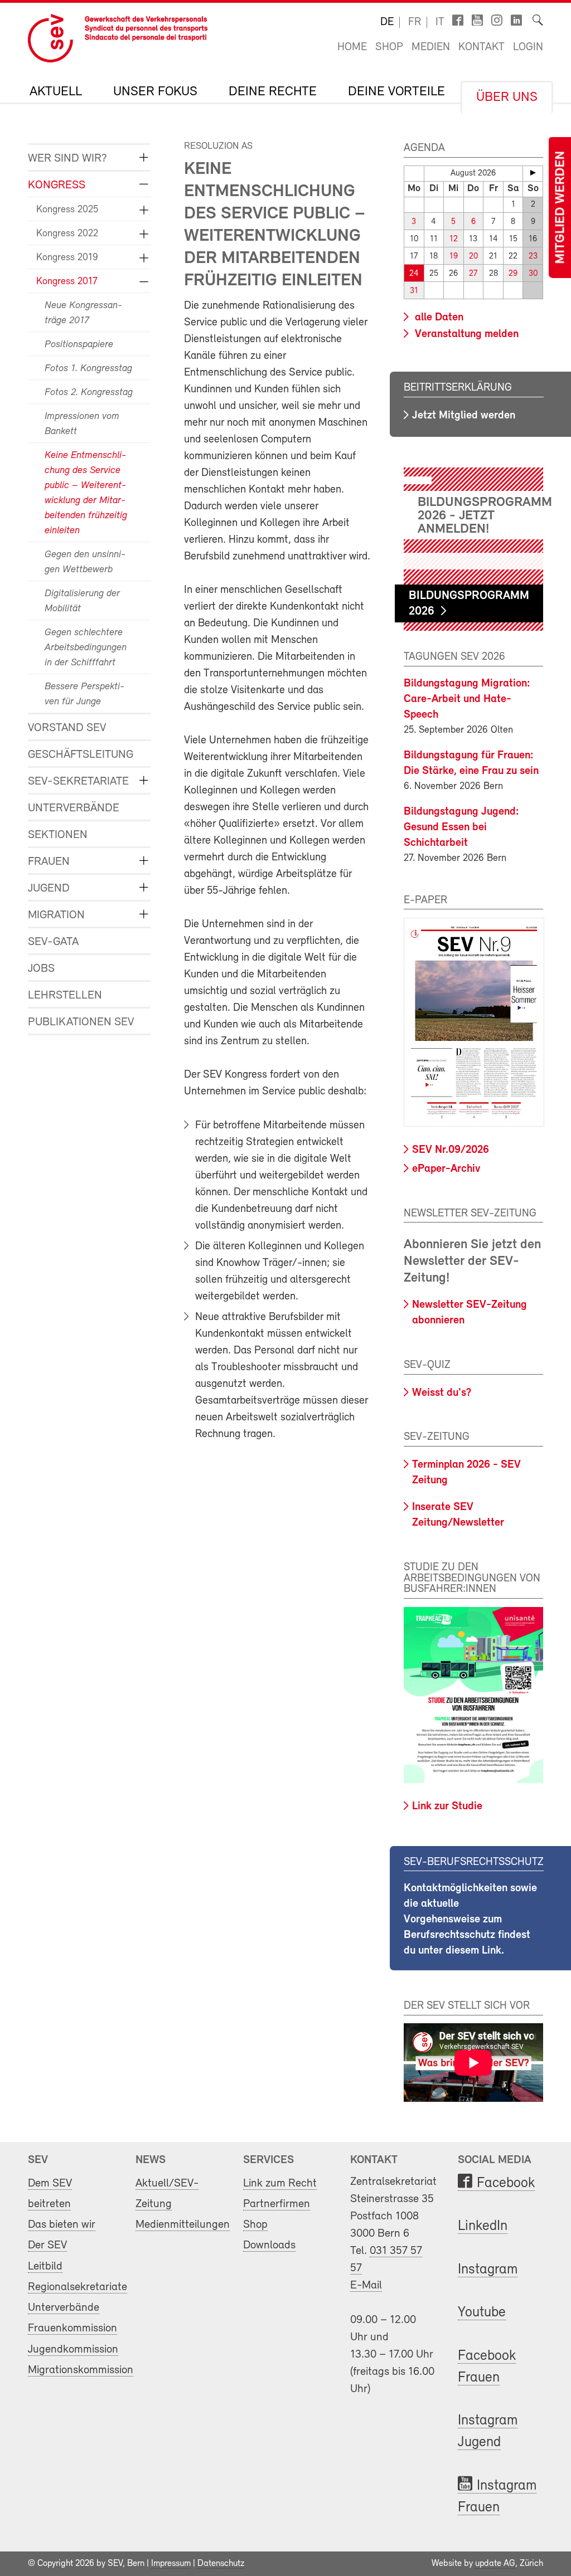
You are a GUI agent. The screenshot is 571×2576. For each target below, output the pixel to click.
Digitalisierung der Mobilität (82, 602)
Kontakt (482, 47)
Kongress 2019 (67, 258)
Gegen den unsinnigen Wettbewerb (85, 563)
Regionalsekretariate (78, 2287)
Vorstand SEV (67, 728)
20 (473, 257)
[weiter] (533, 173)
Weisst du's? (442, 1393)
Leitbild (45, 2266)
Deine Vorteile (396, 92)
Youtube (482, 2313)
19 (454, 257)
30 (533, 274)
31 (414, 291)
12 (454, 239)
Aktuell (56, 92)
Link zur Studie (447, 1806)
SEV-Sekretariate (78, 781)
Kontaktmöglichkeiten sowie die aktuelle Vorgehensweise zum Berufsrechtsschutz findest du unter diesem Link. (470, 1920)
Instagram (488, 2270)
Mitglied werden (561, 208)
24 (414, 274)
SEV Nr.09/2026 (451, 1150)
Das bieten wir (62, 2225)
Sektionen (58, 835)
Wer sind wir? (67, 159)
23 (533, 257)
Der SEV (47, 2245)
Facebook (506, 2183)
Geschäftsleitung (81, 755)
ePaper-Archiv (446, 1169)
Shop (389, 47)
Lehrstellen (65, 995)
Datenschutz (221, 2564)
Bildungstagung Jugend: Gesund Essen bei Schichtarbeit (461, 827)
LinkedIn (483, 2226)
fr (415, 22)
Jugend (49, 888)
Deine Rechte (273, 92)
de (387, 22)
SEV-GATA (53, 942)
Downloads (269, 2245)
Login (528, 47)
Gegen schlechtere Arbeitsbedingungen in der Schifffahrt (86, 648)
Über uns (507, 98)
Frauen (49, 862)
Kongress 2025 (67, 210)
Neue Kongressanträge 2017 (83, 313)
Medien (431, 47)
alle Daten (438, 318)
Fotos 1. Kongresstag (88, 369)
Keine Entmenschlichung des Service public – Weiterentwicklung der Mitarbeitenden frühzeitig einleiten (86, 493)
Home (352, 47)
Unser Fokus (155, 92)
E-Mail (366, 2285)
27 (473, 274)
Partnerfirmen (277, 2204)
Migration (56, 915)
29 (513, 274)
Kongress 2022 (67, 234)
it (440, 22)
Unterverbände (74, 808)
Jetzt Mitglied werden (464, 416)
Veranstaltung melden (465, 334)
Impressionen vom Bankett (82, 424)
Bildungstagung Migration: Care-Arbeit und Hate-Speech (467, 699)
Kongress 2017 (67, 282)
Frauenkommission (72, 2328)
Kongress (57, 185)
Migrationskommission (81, 2370)
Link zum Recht (280, 2183)
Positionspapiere (79, 345)
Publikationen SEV (81, 1022)
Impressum (171, 2564)
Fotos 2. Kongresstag (89, 393)
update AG (495, 2564)
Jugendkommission (73, 2349)
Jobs (41, 969)
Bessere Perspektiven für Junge (84, 695)
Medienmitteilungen (183, 2225)
